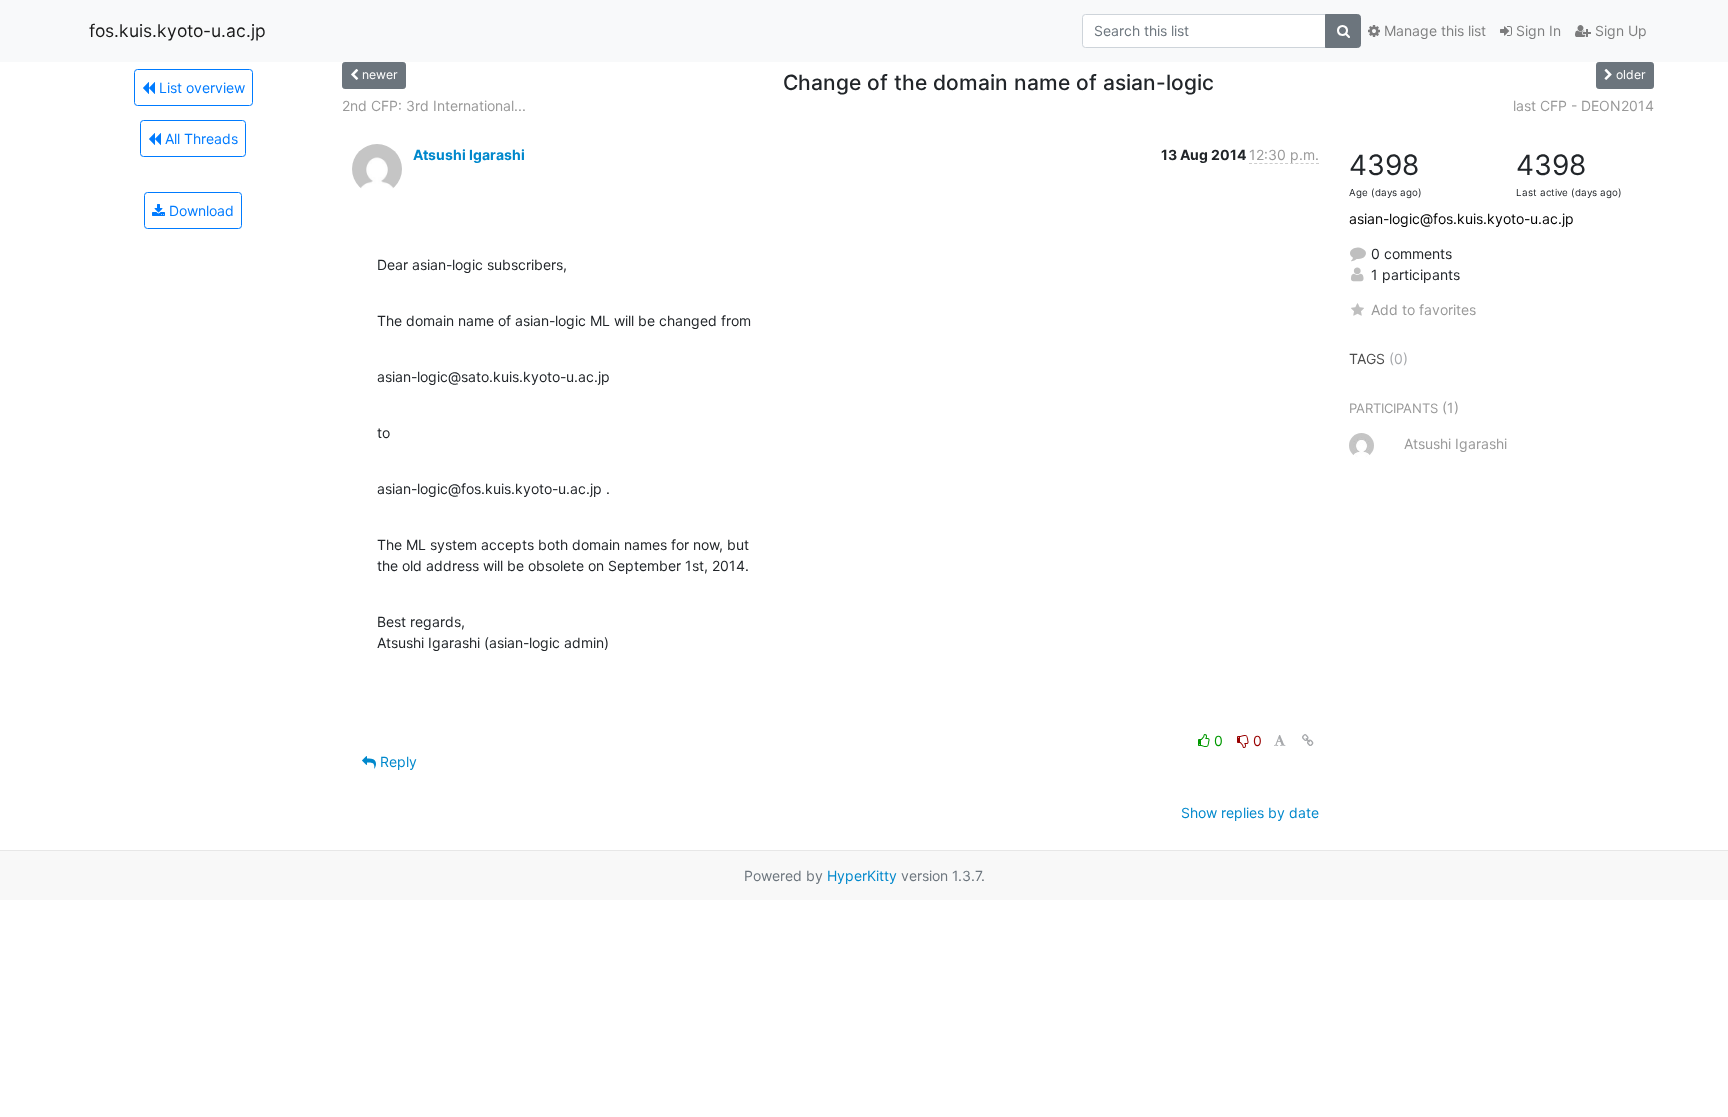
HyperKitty (862, 875)
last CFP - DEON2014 (1583, 105)
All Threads (199, 138)
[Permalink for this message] (1308, 740)
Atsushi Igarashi (469, 154)
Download (199, 210)
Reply (396, 761)
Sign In (1536, 30)
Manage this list (1433, 30)
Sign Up (1619, 30)
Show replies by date (1250, 812)
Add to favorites (1423, 309)
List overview (200, 87)
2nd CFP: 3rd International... (434, 105)
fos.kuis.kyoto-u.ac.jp (177, 30)
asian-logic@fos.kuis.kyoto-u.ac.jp (1461, 218)
